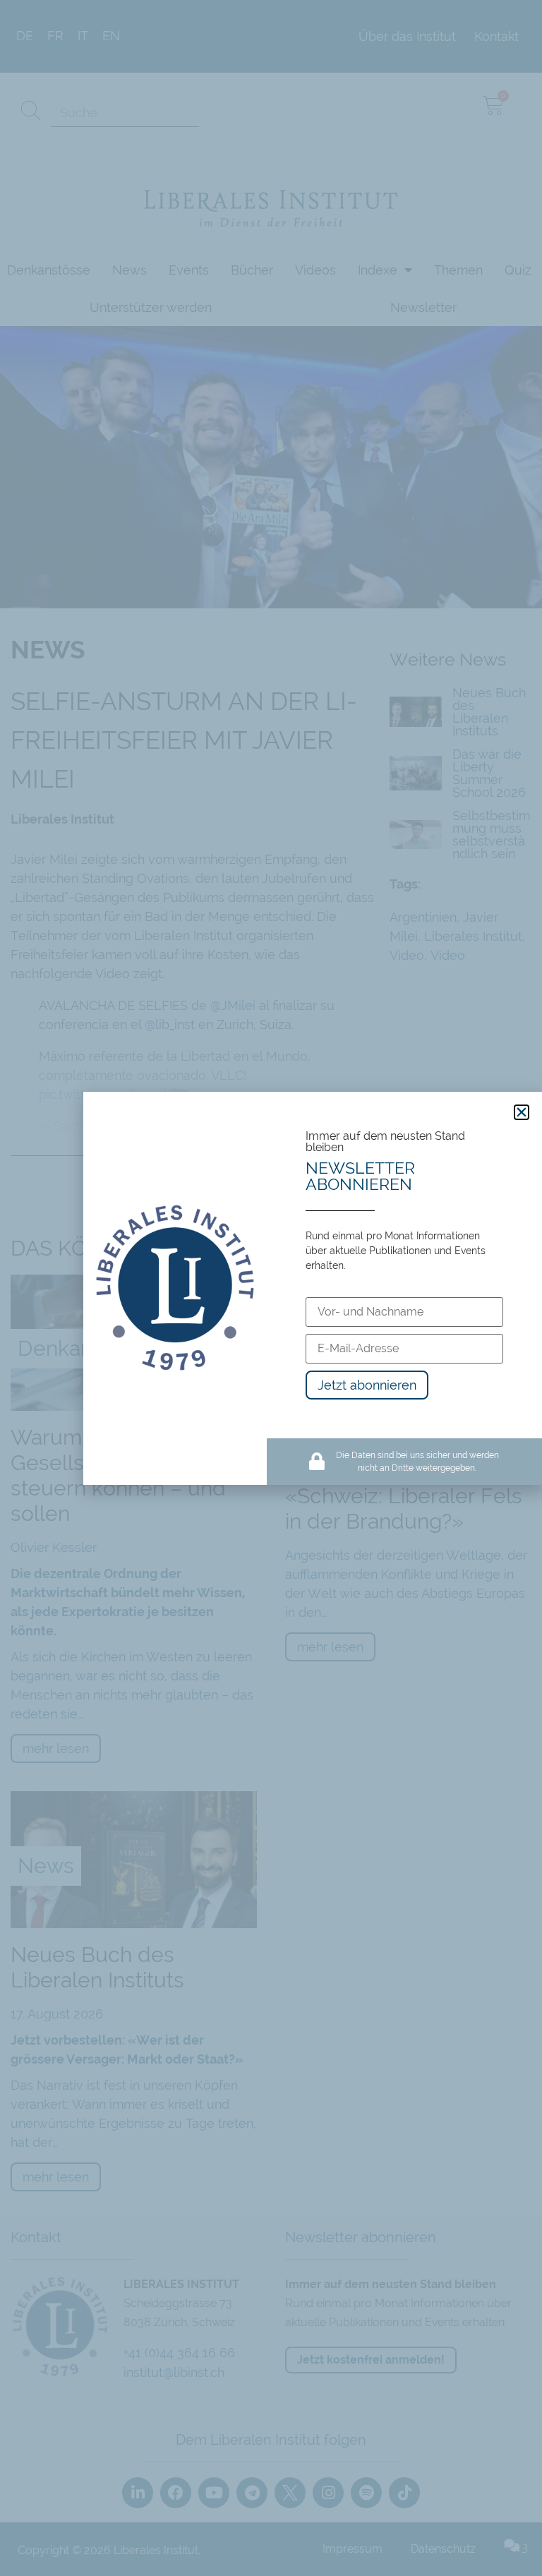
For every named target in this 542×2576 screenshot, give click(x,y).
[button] (522, 1112)
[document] (271, 1288)
